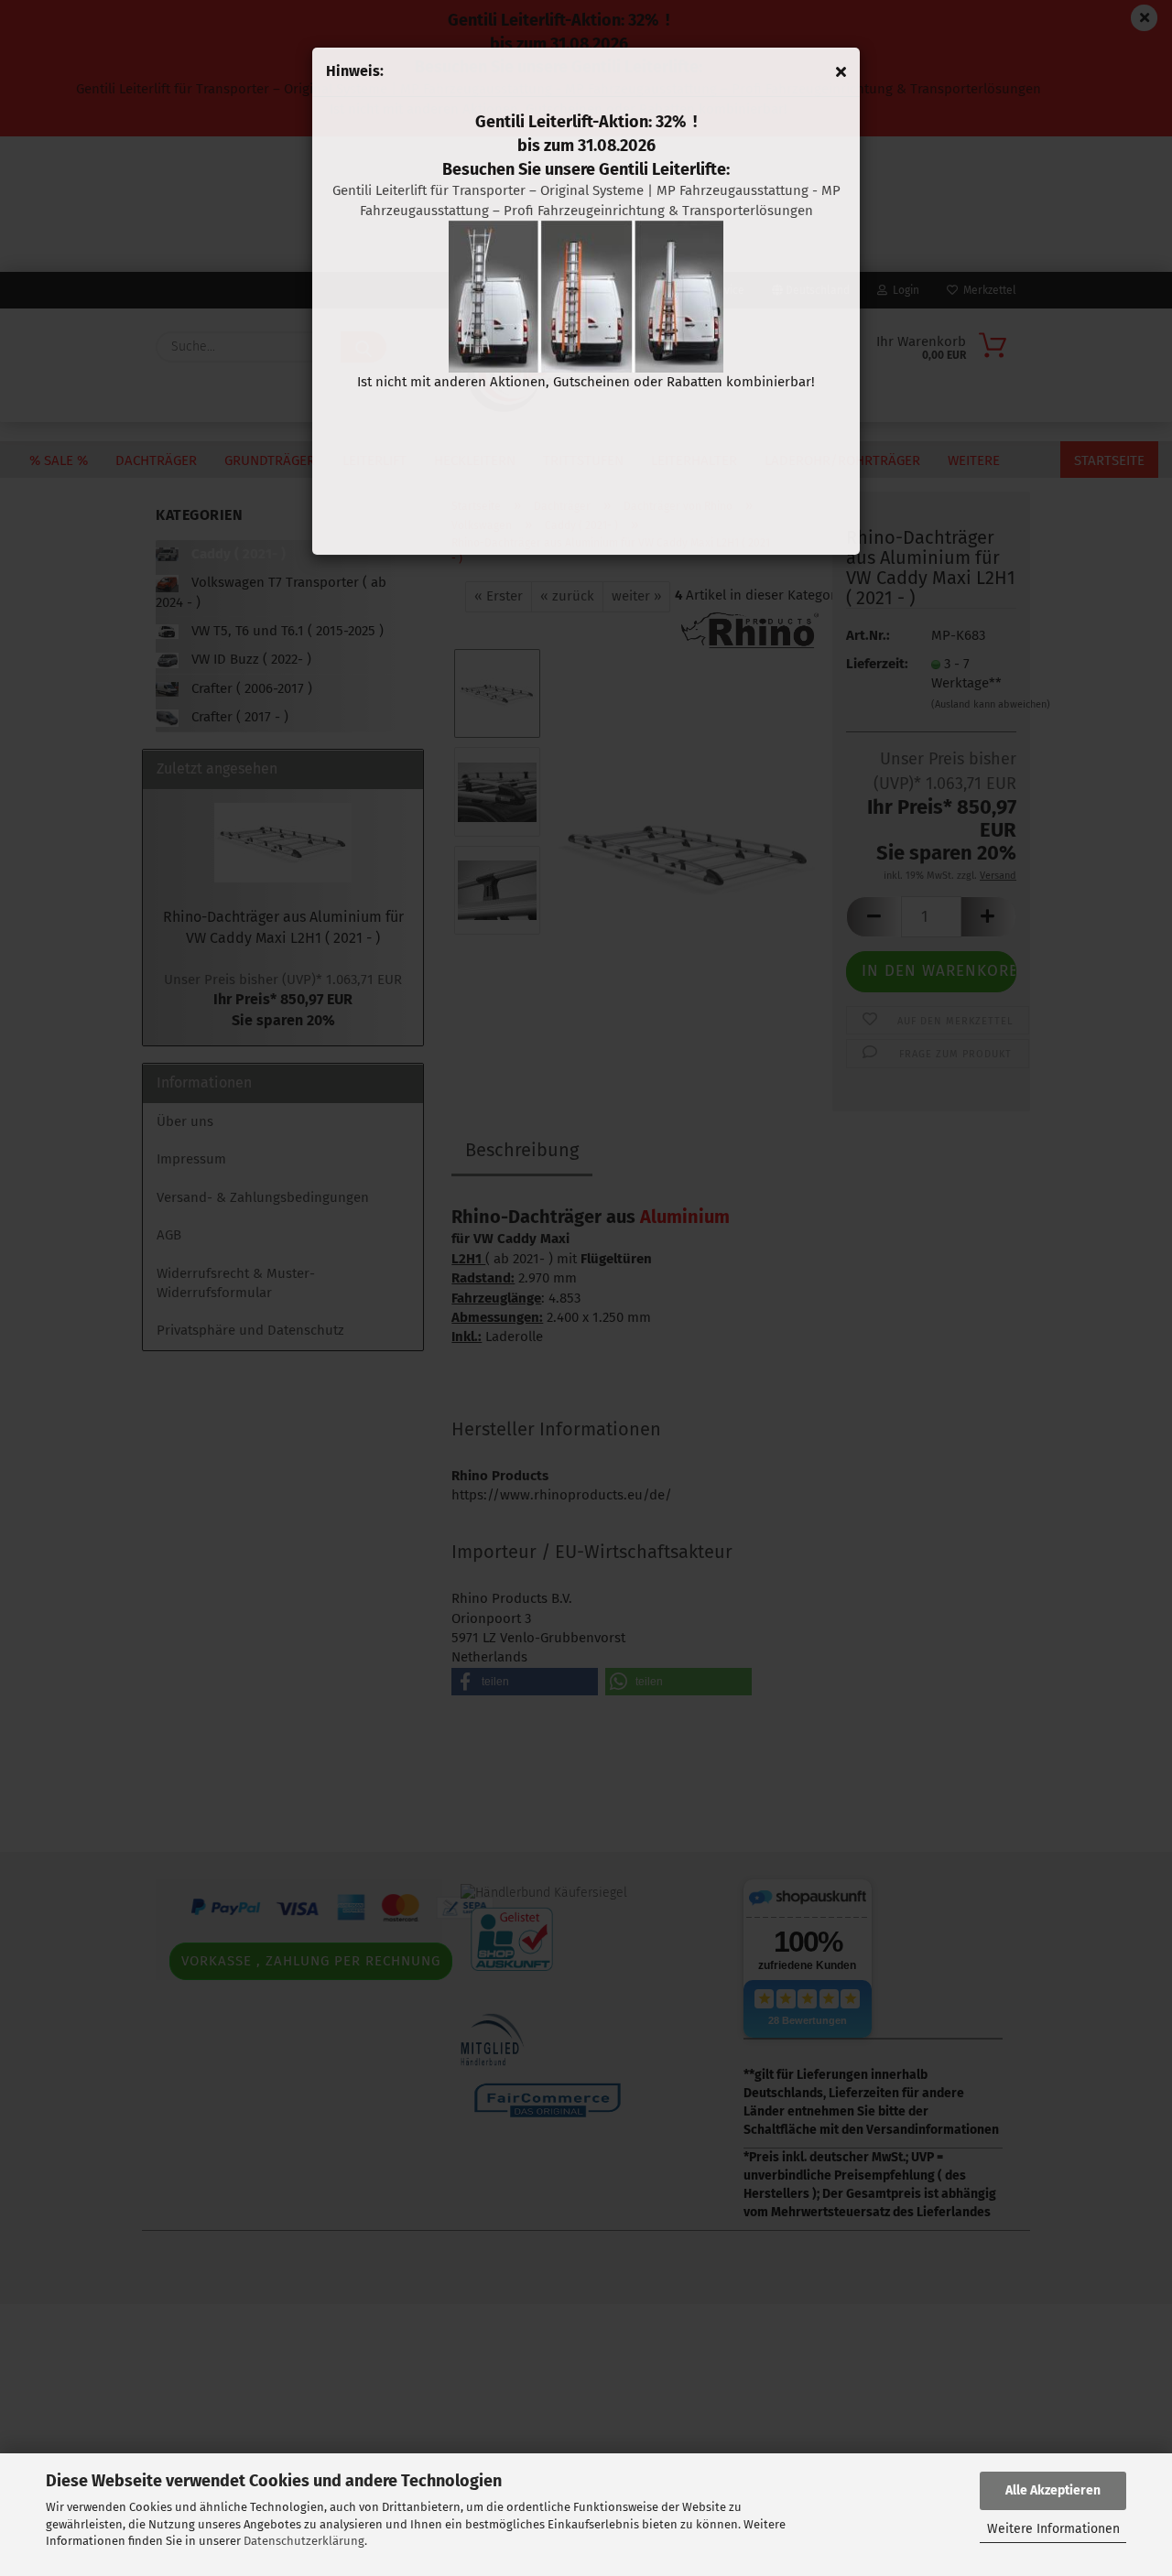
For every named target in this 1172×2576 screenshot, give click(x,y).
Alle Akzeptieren (1053, 2490)
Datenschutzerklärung (304, 2541)
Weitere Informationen (1053, 2529)
